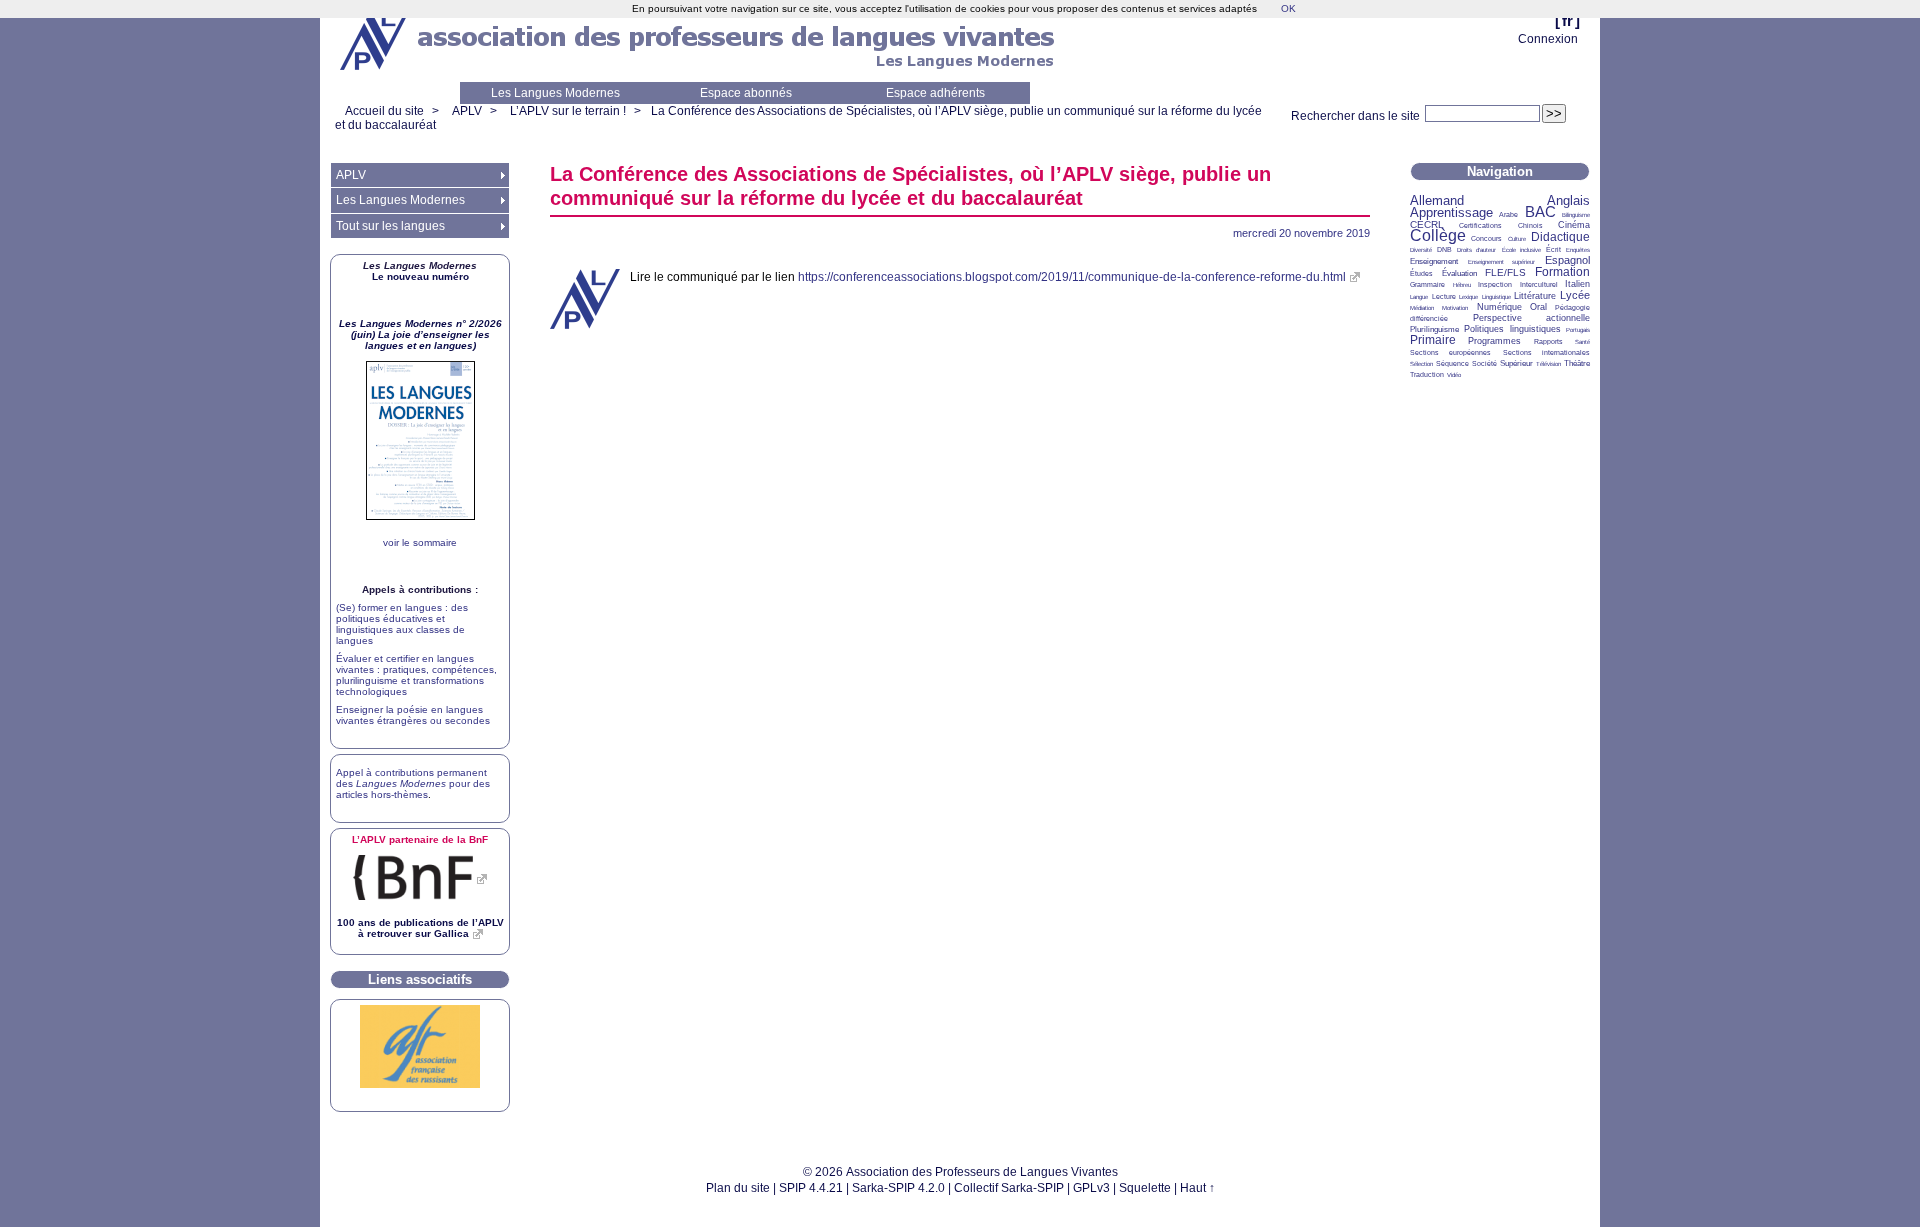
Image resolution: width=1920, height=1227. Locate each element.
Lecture (1444, 296)
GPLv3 (1091, 1188)
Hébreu (1462, 285)
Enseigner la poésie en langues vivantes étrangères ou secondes (413, 715)
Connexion (1548, 39)
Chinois (1530, 225)
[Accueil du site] (375, 41)
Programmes (1494, 341)
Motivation (1455, 308)
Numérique (1499, 307)
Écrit (1553, 249)
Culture (1517, 239)
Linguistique (1496, 297)
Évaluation (1459, 273)
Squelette (1145, 1188)
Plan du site (738, 1188)
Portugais (1578, 330)
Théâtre (1577, 363)
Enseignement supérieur (1502, 262)
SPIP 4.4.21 (811, 1188)
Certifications (1480, 225)
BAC (1540, 211)
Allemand (1437, 200)
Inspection (1495, 284)
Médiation (1422, 308)
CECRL (1427, 224)
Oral (1538, 307)
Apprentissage (1451, 212)
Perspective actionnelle (1532, 318)
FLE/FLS (1505, 272)
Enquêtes (1578, 250)
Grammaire (1427, 284)
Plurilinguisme (1434, 329)
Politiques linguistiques (1512, 329)
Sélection (1421, 364)
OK (1288, 8)
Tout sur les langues (390, 226)
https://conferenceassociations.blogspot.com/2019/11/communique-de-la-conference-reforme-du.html (1072, 277)
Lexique (1468, 297)
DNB (1444, 249)
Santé (1582, 342)
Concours (1486, 238)
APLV (467, 111)
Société (1484, 363)
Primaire (1433, 340)
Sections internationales (1546, 352)
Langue (1419, 297)
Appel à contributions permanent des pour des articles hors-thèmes (413, 783)
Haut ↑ (1197, 1188)
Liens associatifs (420, 979)
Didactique (1560, 237)
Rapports (1548, 341)
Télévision (1548, 364)
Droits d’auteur (1476, 250)
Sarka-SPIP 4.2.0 (898, 1188)
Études (1421, 273)
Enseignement (1434, 261)
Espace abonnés (746, 93)
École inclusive (1521, 250)
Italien (1577, 284)
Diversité (1421, 250)
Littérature (1535, 296)
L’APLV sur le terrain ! (568, 111)
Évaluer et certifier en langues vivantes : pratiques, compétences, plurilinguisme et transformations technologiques (416, 675)
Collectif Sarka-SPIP (1009, 1188)
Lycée (1575, 295)
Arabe (1508, 214)
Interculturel (1539, 284)
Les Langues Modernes (555, 93)
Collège (1438, 235)
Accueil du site (384, 111)
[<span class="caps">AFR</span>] (420, 1084)
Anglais (1568, 200)
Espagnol (1567, 260)
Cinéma (1574, 225)
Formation (1562, 272)
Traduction (1427, 374)
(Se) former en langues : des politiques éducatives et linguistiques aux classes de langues (402, 624)
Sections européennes (1450, 352)
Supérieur (1516, 363)
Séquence (1452, 363)
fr (1567, 20)
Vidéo (1454, 375)
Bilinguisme (1576, 215)
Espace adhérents (935, 93)
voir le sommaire (420, 542)
